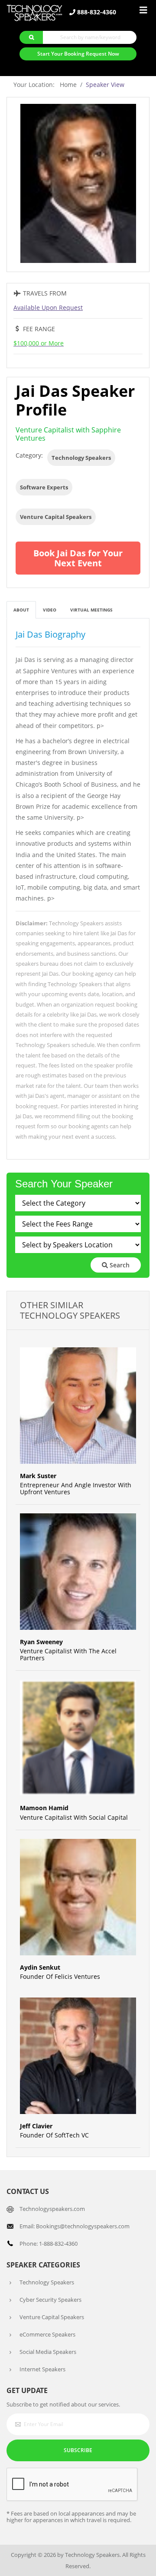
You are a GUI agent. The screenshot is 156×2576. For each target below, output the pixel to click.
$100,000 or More (39, 343)
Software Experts (44, 487)
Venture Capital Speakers (56, 517)
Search (119, 1265)
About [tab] (21, 610)
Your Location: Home (45, 85)
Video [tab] (50, 610)
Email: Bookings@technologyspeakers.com (75, 2226)
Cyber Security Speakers (50, 2300)
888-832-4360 (96, 12)
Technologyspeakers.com (52, 2209)
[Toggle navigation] (143, 10)
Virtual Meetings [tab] (91, 610)
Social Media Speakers (48, 2352)
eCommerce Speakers (47, 2334)
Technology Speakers (81, 458)
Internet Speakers (42, 2369)
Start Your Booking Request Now (78, 54)
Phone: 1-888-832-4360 (49, 2244)
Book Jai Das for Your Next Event (78, 558)
